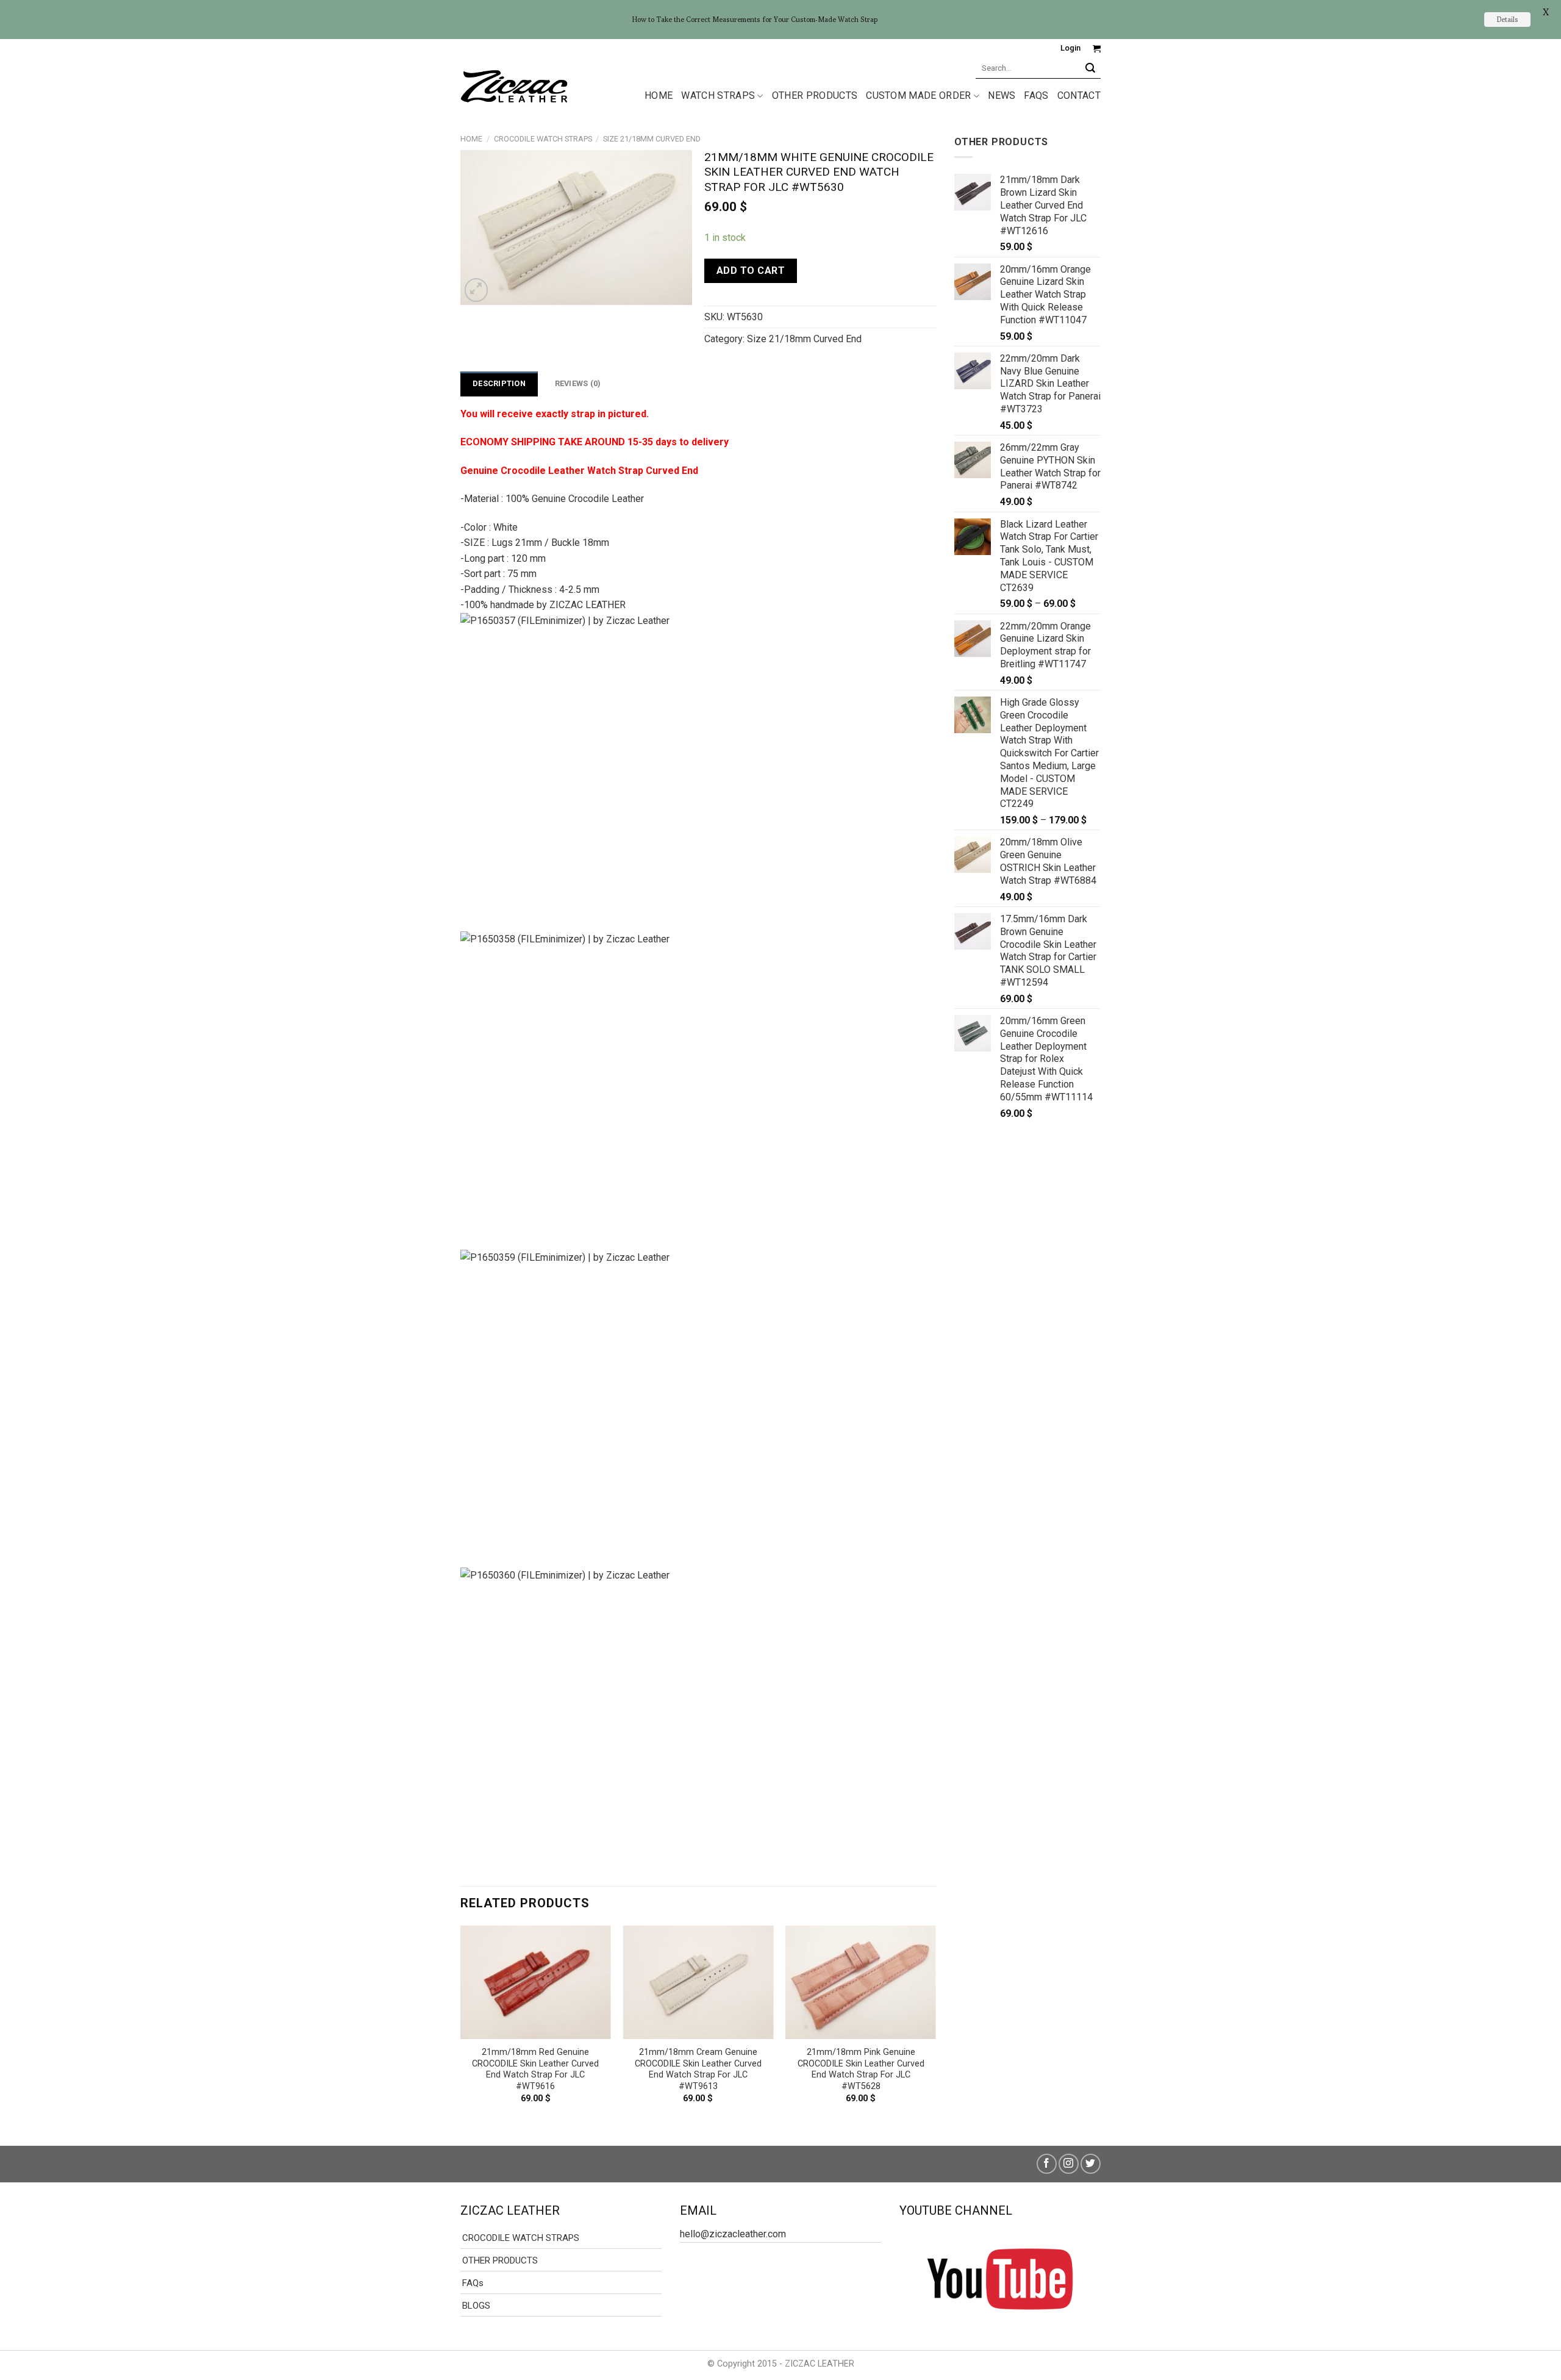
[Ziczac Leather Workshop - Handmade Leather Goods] (514, 85)
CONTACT (1079, 95)
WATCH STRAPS (718, 95)
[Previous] (461, 2025)
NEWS (1002, 95)
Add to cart (751, 271)
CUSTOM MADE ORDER (918, 95)
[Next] (935, 2025)
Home (471, 139)
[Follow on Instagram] (1069, 2164)
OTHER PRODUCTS (815, 95)
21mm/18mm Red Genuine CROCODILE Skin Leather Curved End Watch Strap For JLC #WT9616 (535, 2069)
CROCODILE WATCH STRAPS (543, 139)
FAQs (1036, 95)
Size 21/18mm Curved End (652, 139)
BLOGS (476, 2306)
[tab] (499, 384)
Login (1070, 48)
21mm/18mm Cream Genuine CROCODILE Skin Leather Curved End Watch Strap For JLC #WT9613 (698, 2069)
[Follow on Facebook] (1047, 2164)
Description (499, 383)
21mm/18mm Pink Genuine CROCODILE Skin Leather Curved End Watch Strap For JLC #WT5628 (861, 2069)
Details (1507, 19)
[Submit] (1091, 68)
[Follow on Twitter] (1091, 2164)
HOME (659, 95)
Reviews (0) (578, 383)
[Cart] (1097, 48)
